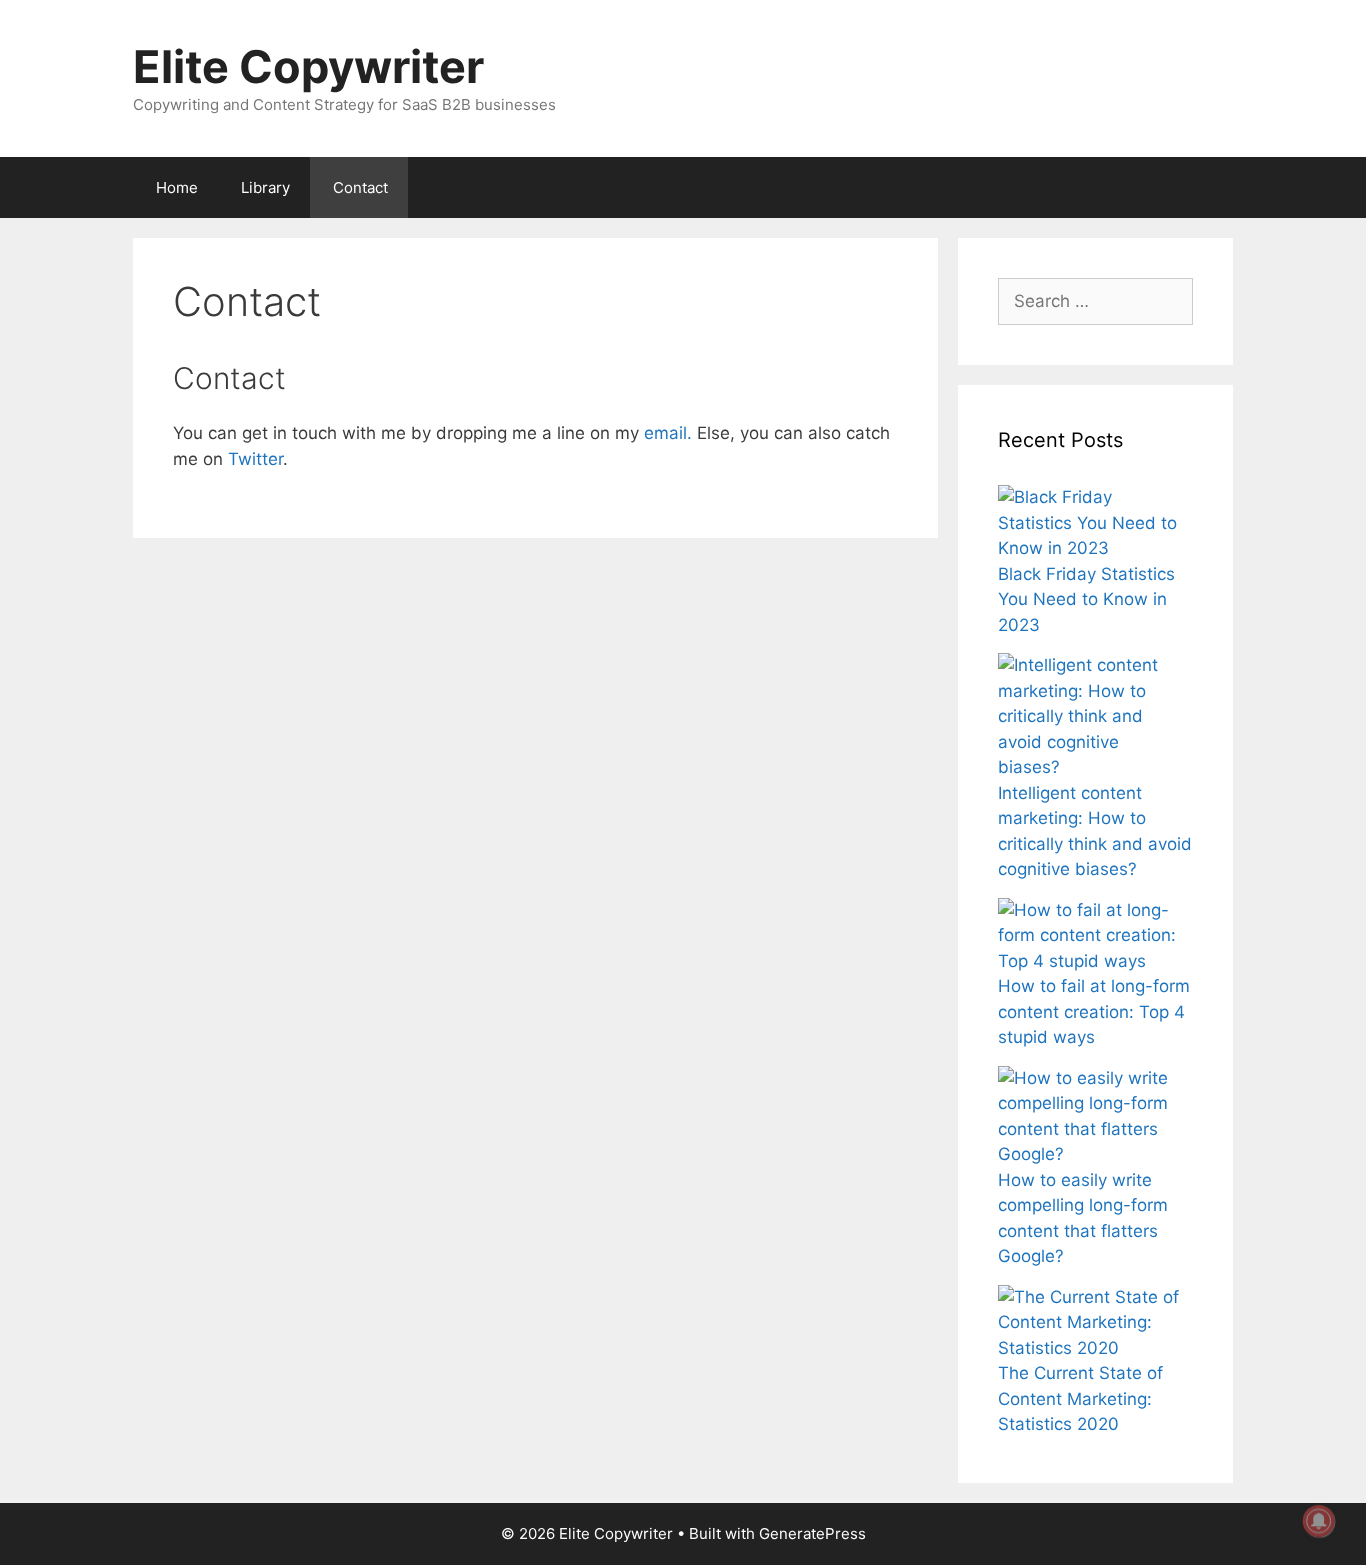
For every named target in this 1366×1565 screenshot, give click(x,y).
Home (177, 187)
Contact (360, 187)
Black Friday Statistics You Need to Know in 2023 (1086, 599)
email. (668, 433)
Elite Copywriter (308, 66)
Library (265, 187)
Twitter (255, 459)
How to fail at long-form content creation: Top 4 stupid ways (1094, 1011)
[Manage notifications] (1319, 1521)
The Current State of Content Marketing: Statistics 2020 (1080, 1398)
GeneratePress (812, 1533)
